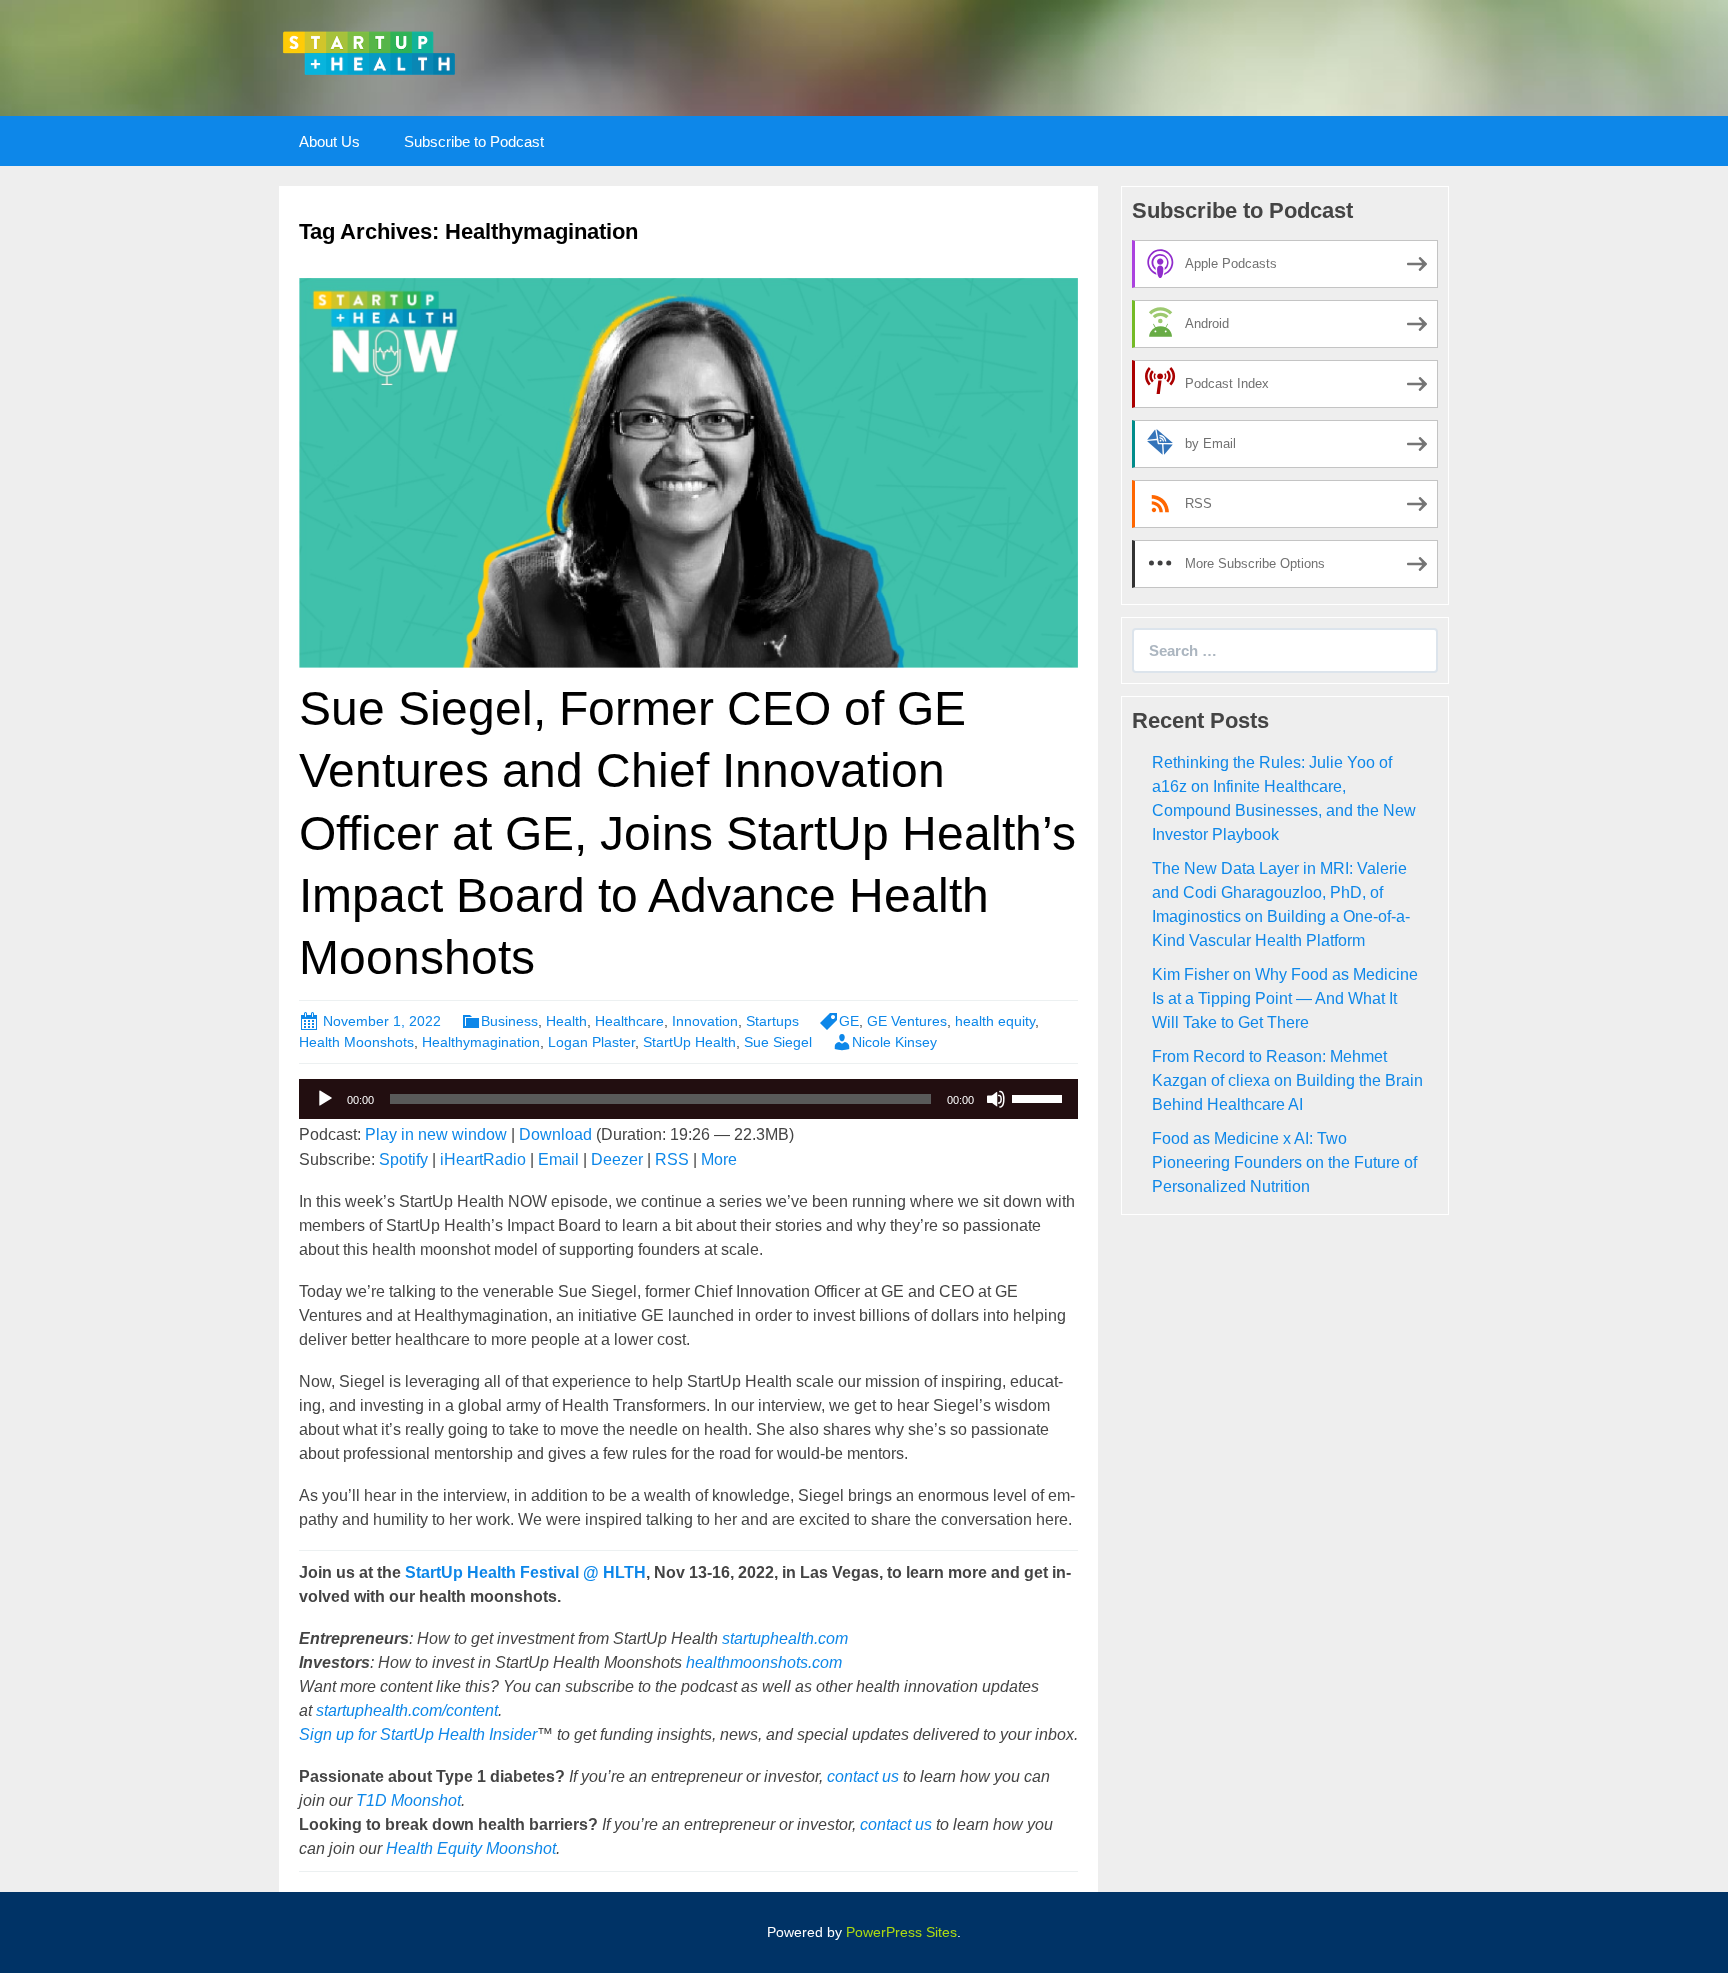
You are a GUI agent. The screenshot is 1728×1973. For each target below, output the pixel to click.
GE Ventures (907, 1021)
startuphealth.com (785, 1638)
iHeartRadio (483, 1159)
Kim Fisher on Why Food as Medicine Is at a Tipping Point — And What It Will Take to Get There (1285, 998)
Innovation (705, 1021)
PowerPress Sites (901, 1932)
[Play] (325, 1099)
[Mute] (996, 1099)
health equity (995, 1021)
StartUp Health (689, 1042)
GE (849, 1021)
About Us (329, 141)
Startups (772, 1021)
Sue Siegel (778, 1042)
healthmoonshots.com (764, 1662)
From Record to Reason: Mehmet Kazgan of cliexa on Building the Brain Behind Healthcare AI (1287, 1080)
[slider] (1040, 1097)
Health (566, 1021)
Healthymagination (481, 1042)
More (719, 1159)
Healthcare (629, 1021)
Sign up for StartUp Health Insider (418, 1734)
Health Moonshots (356, 1042)
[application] (688, 1099)
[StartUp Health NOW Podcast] (369, 51)
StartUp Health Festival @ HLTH (525, 1572)
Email (558, 1159)
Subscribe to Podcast (474, 141)
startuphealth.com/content (407, 1710)
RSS (672, 1159)
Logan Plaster (591, 1042)
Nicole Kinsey (894, 1042)
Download (555, 1134)
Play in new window (436, 1134)
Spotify (403, 1159)
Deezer (617, 1159)
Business (509, 1021)
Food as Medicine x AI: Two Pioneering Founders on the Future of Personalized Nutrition (1284, 1162)
